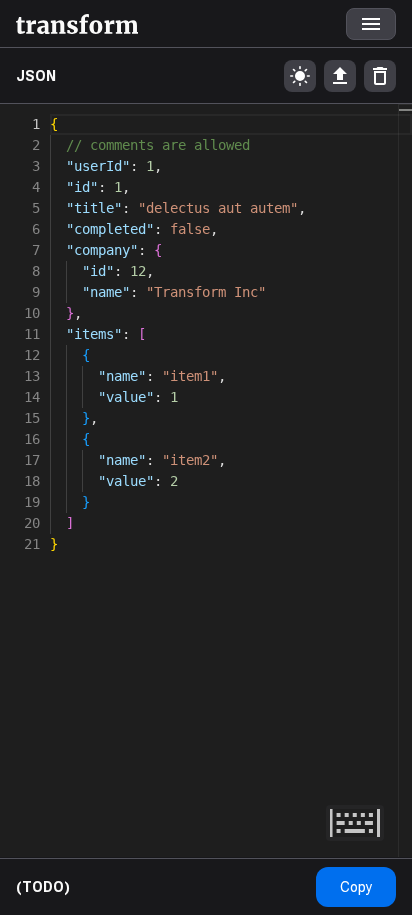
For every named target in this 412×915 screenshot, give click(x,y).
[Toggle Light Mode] (300, 76)
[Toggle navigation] (371, 24)
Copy (356, 887)
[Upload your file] (340, 76)
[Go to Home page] (77, 24)
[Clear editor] (380, 76)
